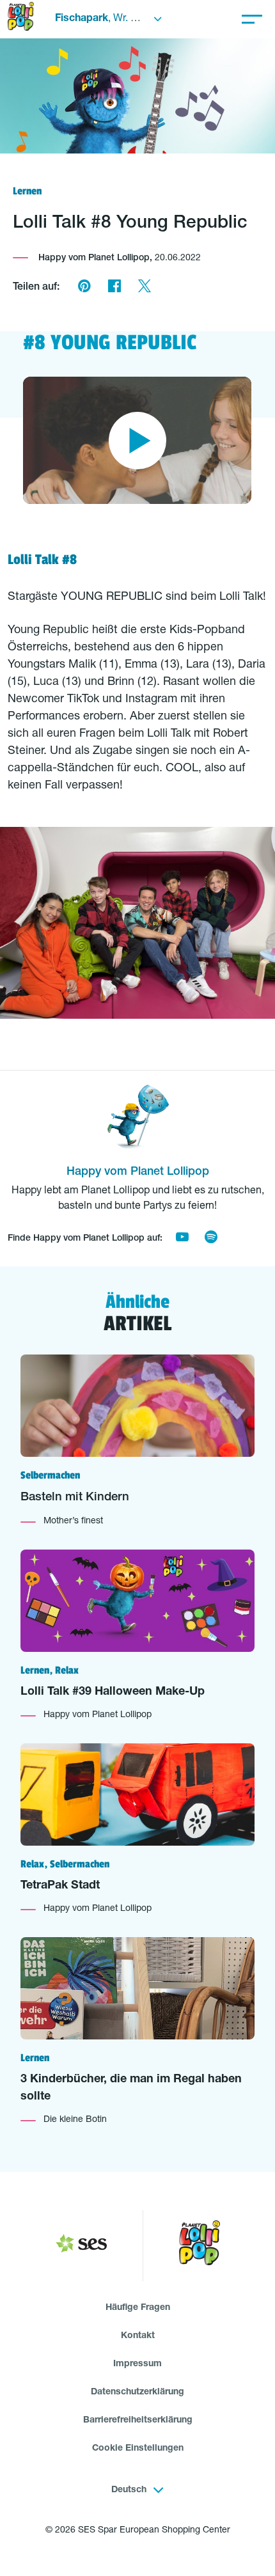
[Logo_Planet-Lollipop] (200, 2246)
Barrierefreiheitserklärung (138, 2421)
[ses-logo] (81, 2246)
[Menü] (252, 19)
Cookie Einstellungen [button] (138, 2449)
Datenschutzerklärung (137, 2392)
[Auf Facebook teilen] (114, 288)
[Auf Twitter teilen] (144, 288)
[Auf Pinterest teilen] (84, 288)
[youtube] (182, 1239)
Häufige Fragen (138, 2308)
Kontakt (138, 2336)
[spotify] (211, 1239)
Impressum (137, 2364)
